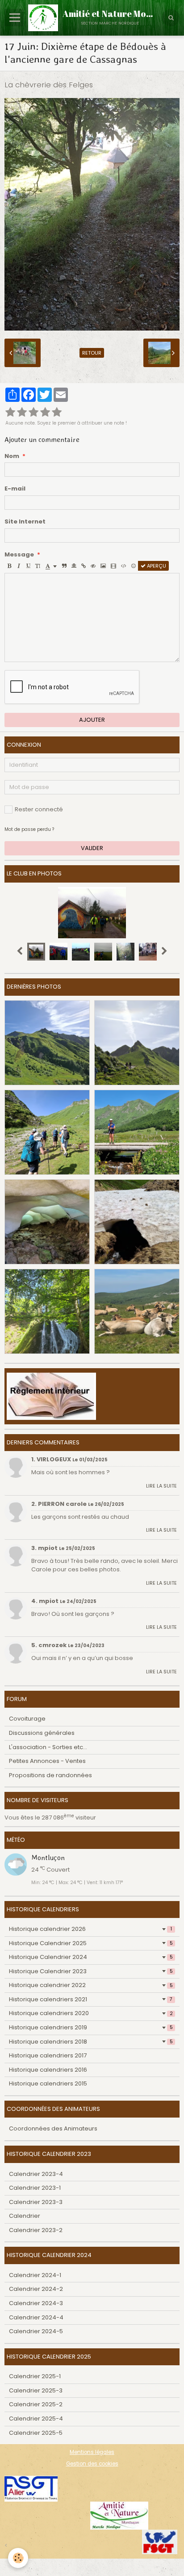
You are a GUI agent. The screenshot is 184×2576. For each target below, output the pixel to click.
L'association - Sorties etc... (48, 1747)
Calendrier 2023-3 (36, 2202)
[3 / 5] (33, 413)
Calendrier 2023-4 (36, 2174)
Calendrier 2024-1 (35, 2275)
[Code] (124, 566)
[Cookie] (18, 2558)
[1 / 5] (10, 413)
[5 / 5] (57, 413)
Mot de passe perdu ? (29, 829)
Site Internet (25, 522)
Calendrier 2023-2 (36, 2230)
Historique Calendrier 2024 (91, 1957)
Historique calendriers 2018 (91, 2042)
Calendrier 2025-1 (35, 2376)
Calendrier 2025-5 (36, 2433)
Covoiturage (27, 1719)
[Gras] (9, 566)
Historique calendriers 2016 (48, 2070)
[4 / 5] (45, 413)
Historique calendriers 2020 (91, 2013)
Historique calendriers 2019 (91, 2027)
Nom (12, 456)
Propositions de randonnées (50, 1775)
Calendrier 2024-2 (36, 2289)
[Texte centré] (74, 566)
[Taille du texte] (38, 566)
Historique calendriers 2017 (48, 2055)
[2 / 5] (22, 413)
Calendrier (25, 2216)
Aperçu (156, 566)
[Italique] (19, 566)
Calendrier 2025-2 (36, 2404)
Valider (92, 848)
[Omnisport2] (119, 2515)
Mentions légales (92, 2452)
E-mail (15, 489)
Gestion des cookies (92, 2464)
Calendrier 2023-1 (35, 2188)
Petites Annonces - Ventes (47, 1761)
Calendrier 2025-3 (36, 2390)
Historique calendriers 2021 (91, 1999)
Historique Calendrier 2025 (91, 1943)
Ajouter (92, 720)
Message (19, 555)
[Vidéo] (113, 566)
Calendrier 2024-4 (36, 2317)
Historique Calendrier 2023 (91, 1971)
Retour (92, 353)
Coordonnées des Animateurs (53, 2128)
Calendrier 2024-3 (36, 2303)
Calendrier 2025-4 (36, 2419)
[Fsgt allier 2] (31, 2488)
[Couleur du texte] (51, 566)
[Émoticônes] (134, 566)
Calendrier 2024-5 (36, 2331)
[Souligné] (28, 566)
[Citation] (64, 566)
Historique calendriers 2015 (48, 2083)
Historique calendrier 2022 (91, 1985)
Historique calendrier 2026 (90, 1929)
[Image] (103, 566)
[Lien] (84, 566)
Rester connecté (39, 809)
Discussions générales (42, 1733)
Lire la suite (161, 1486)
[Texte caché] (93, 566)
